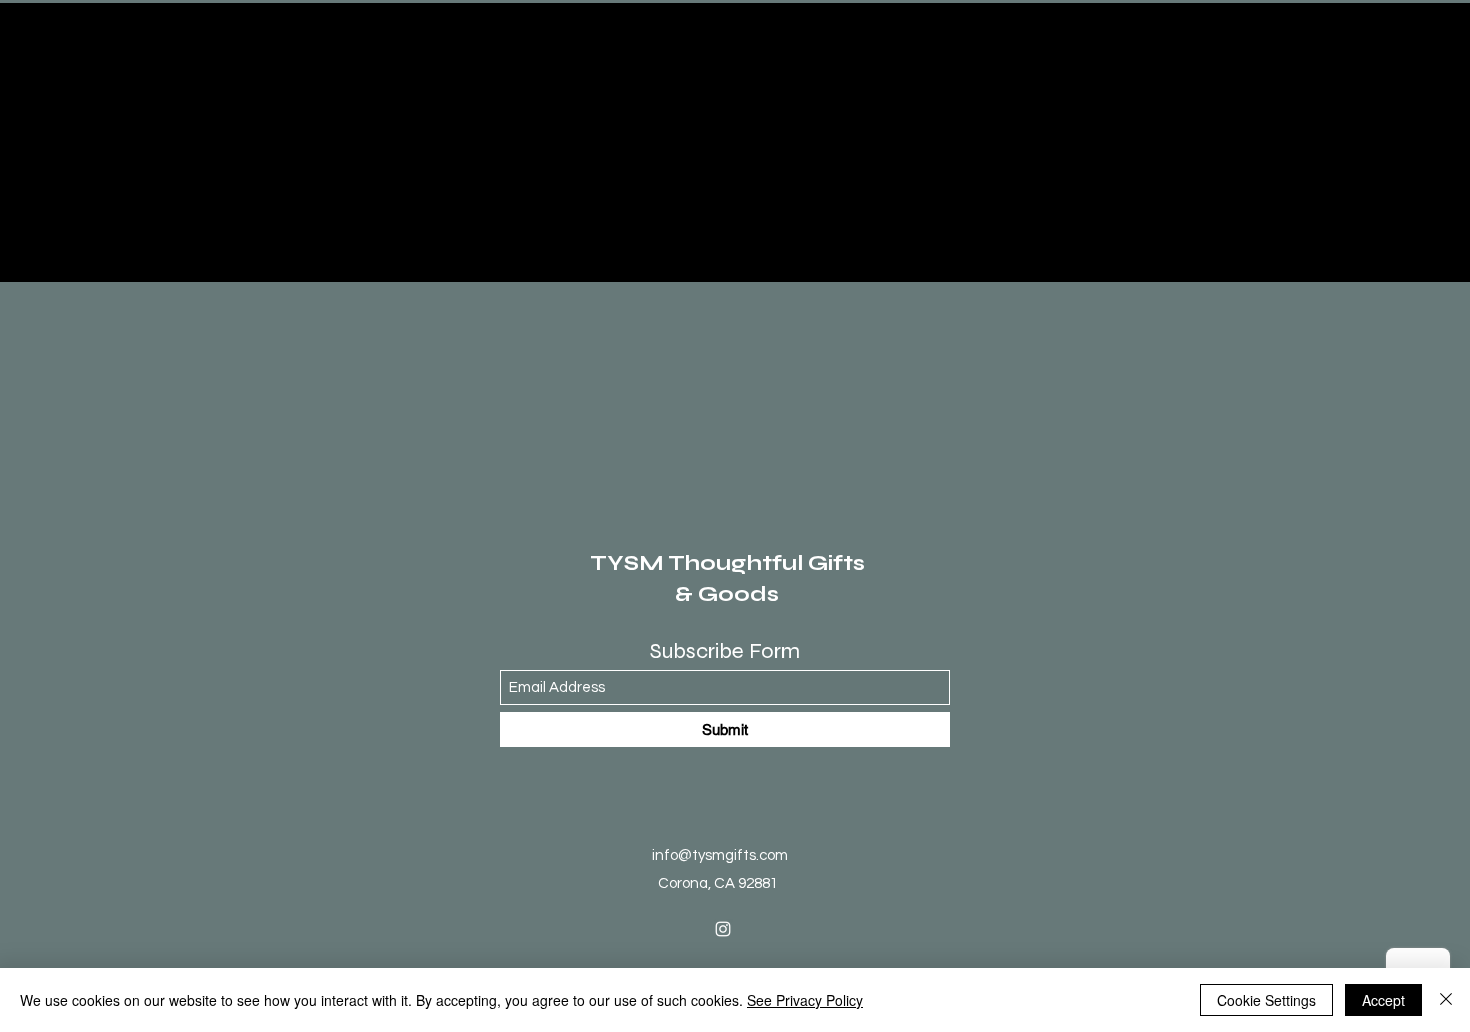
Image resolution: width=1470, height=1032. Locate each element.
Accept (1383, 1000)
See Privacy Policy (805, 1000)
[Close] (1446, 1000)
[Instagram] (723, 929)
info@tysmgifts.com (720, 855)
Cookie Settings (1266, 1000)
